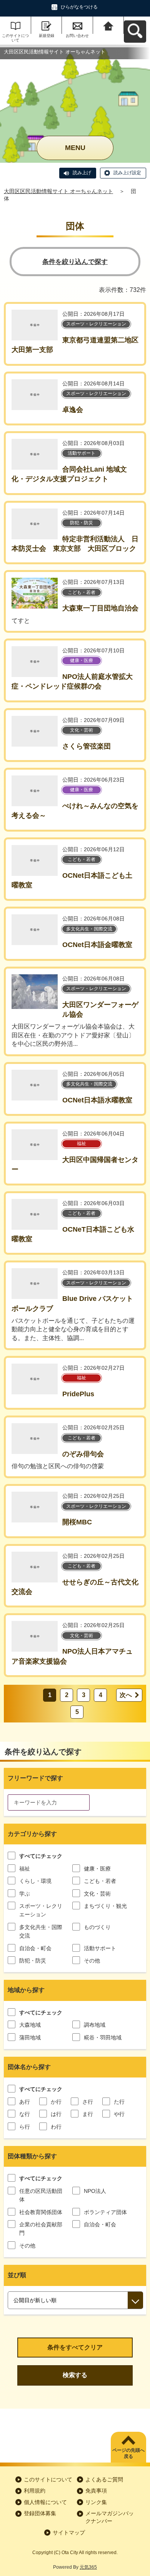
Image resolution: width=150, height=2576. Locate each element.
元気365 (88, 2567)
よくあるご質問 (104, 2479)
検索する (75, 2375)
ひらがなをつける (79, 7)
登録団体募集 (40, 2513)
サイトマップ (69, 2533)
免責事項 (96, 2491)
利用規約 (35, 2491)
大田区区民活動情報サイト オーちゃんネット (58, 191)
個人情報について (45, 2502)
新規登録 (47, 36)
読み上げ (82, 173)
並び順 (17, 2275)
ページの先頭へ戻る (128, 2453)
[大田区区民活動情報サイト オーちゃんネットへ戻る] (109, 25)
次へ (126, 1695)
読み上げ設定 (127, 173)
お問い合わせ (77, 36)
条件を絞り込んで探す (75, 262)
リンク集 (96, 2502)
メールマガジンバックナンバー (110, 2517)
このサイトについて (15, 38)
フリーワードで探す (35, 1778)
